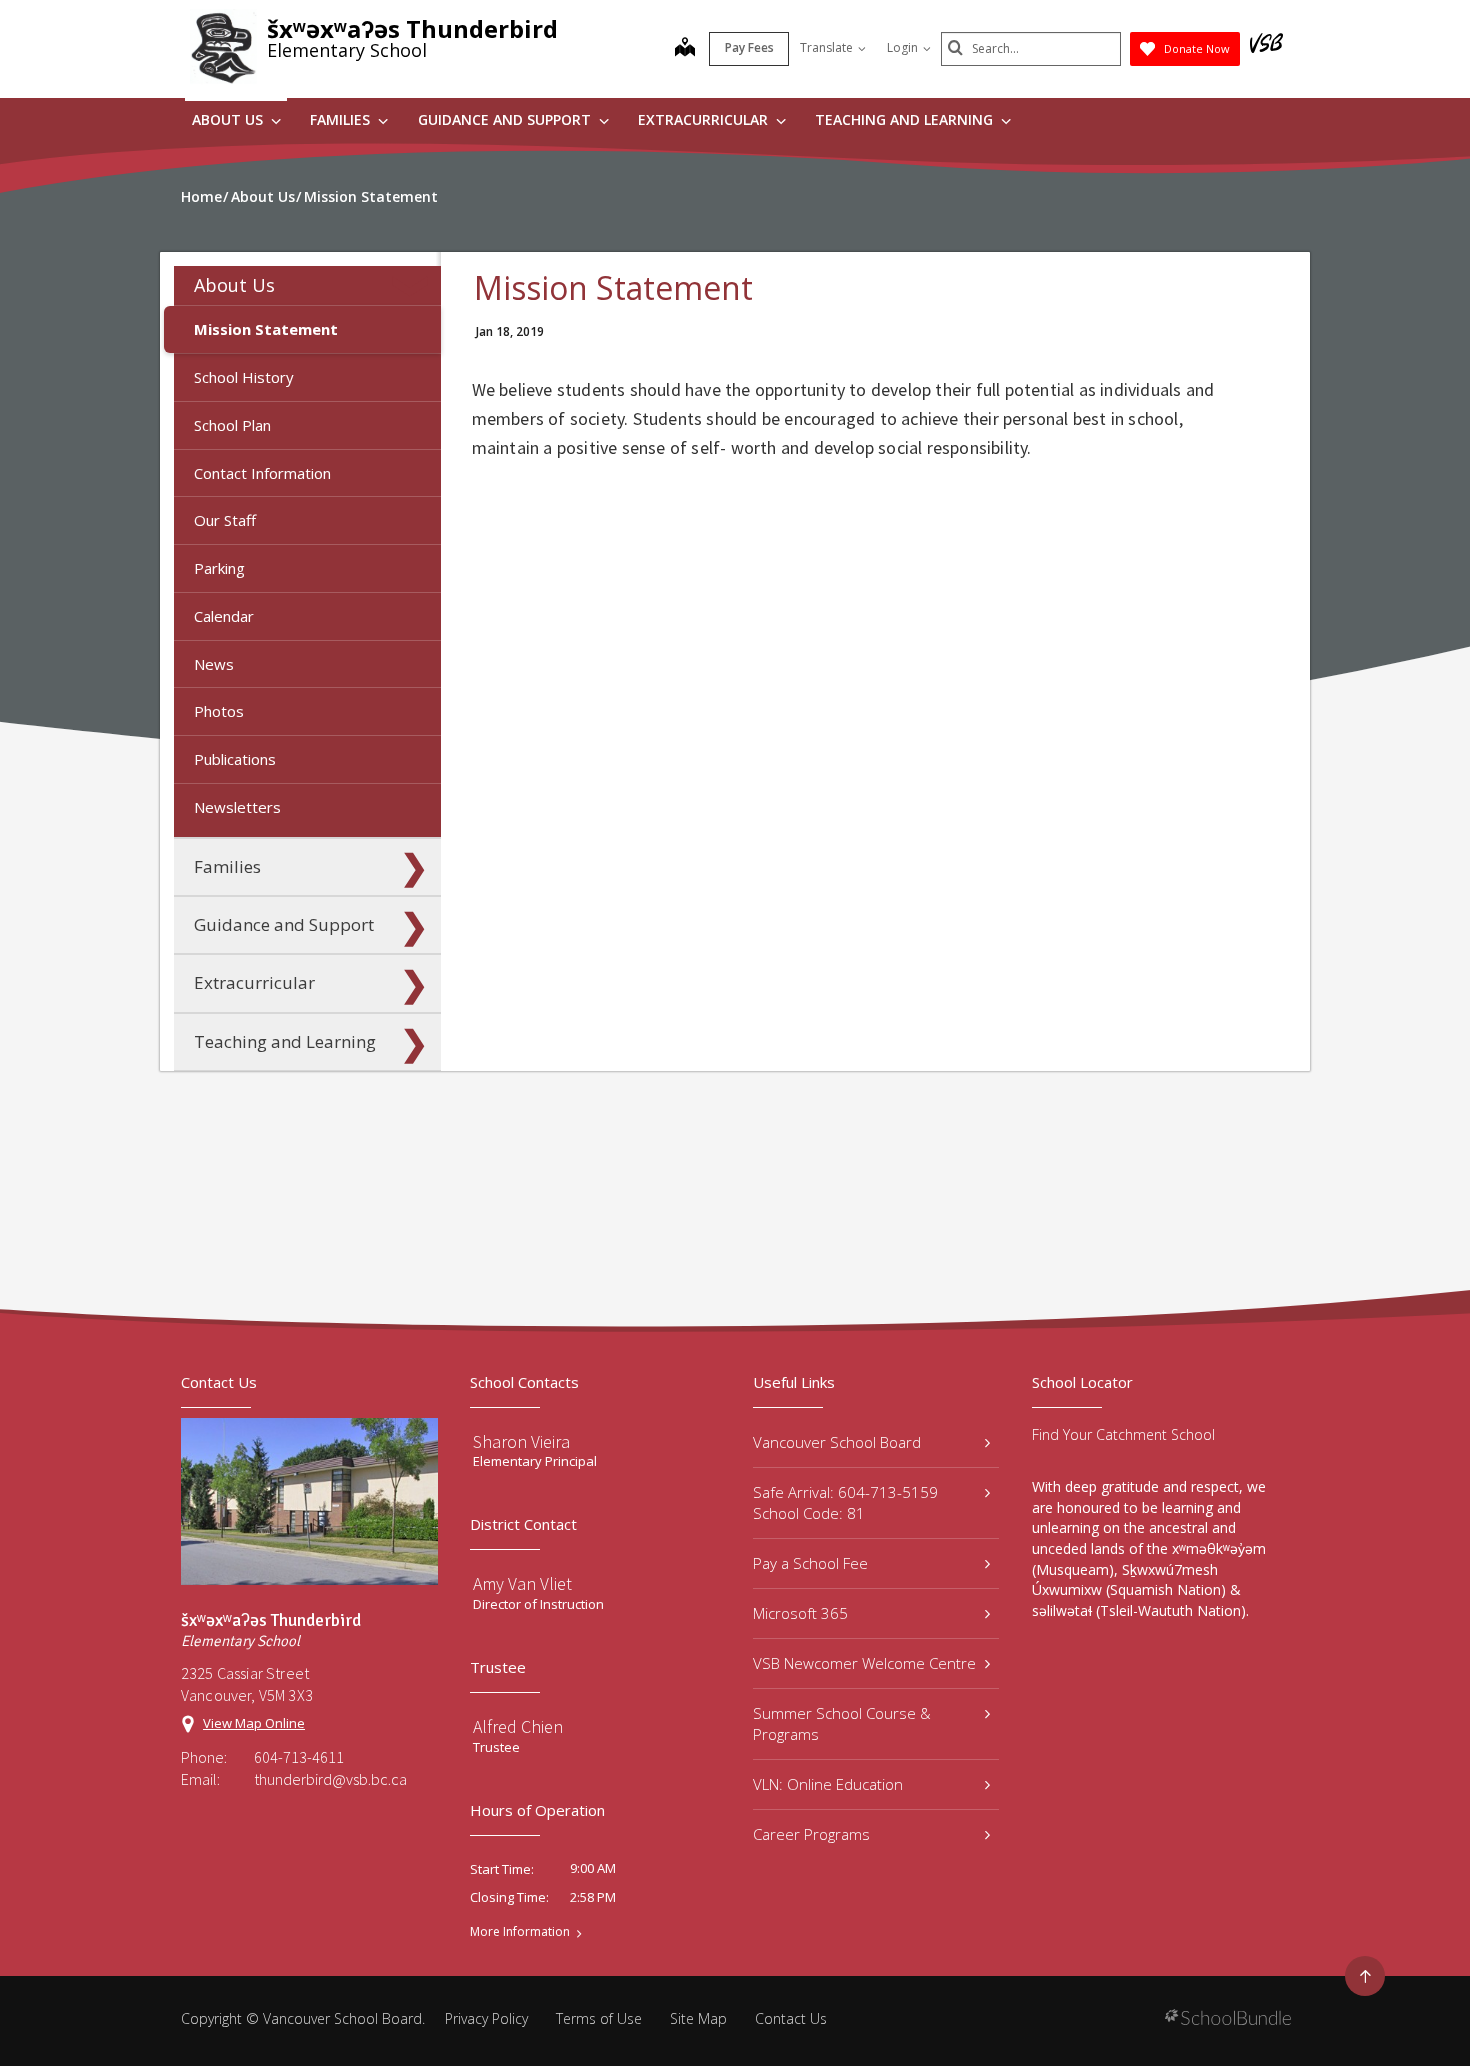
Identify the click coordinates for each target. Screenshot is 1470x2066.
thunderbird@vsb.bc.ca (330, 1779)
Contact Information (262, 473)
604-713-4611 (299, 1757)
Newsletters (237, 807)
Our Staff (225, 520)
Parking (219, 568)
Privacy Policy (486, 2018)
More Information (520, 1932)
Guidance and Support (506, 119)
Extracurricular (705, 119)
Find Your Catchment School (1123, 1434)
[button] (414, 286)
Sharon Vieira (521, 1441)
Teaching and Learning (906, 119)
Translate (826, 47)
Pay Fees (749, 47)
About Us (229, 119)
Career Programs (811, 1834)
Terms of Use (599, 2018)
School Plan (232, 425)
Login (902, 47)
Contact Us (791, 2018)
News (214, 664)
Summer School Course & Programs (842, 1723)
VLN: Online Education (828, 1784)
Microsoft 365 (800, 1613)
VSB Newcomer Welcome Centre (864, 1663)
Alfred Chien (518, 1726)
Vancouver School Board (837, 1442)
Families (342, 119)
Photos (219, 711)
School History (244, 377)
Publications (235, 759)
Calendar (224, 616)
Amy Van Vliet (522, 1583)
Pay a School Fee (810, 1563)
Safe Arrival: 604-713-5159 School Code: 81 (845, 1502)
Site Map (698, 2018)
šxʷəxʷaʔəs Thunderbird (412, 28)
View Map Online (254, 1723)
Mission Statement (266, 329)
